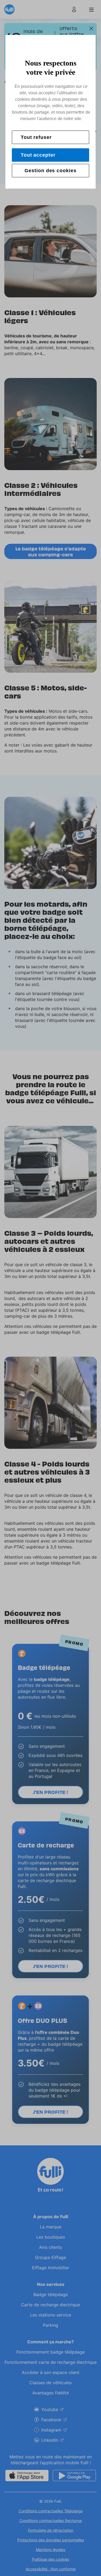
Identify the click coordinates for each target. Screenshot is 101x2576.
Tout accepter (38, 155)
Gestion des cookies (50, 171)
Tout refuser (36, 137)
